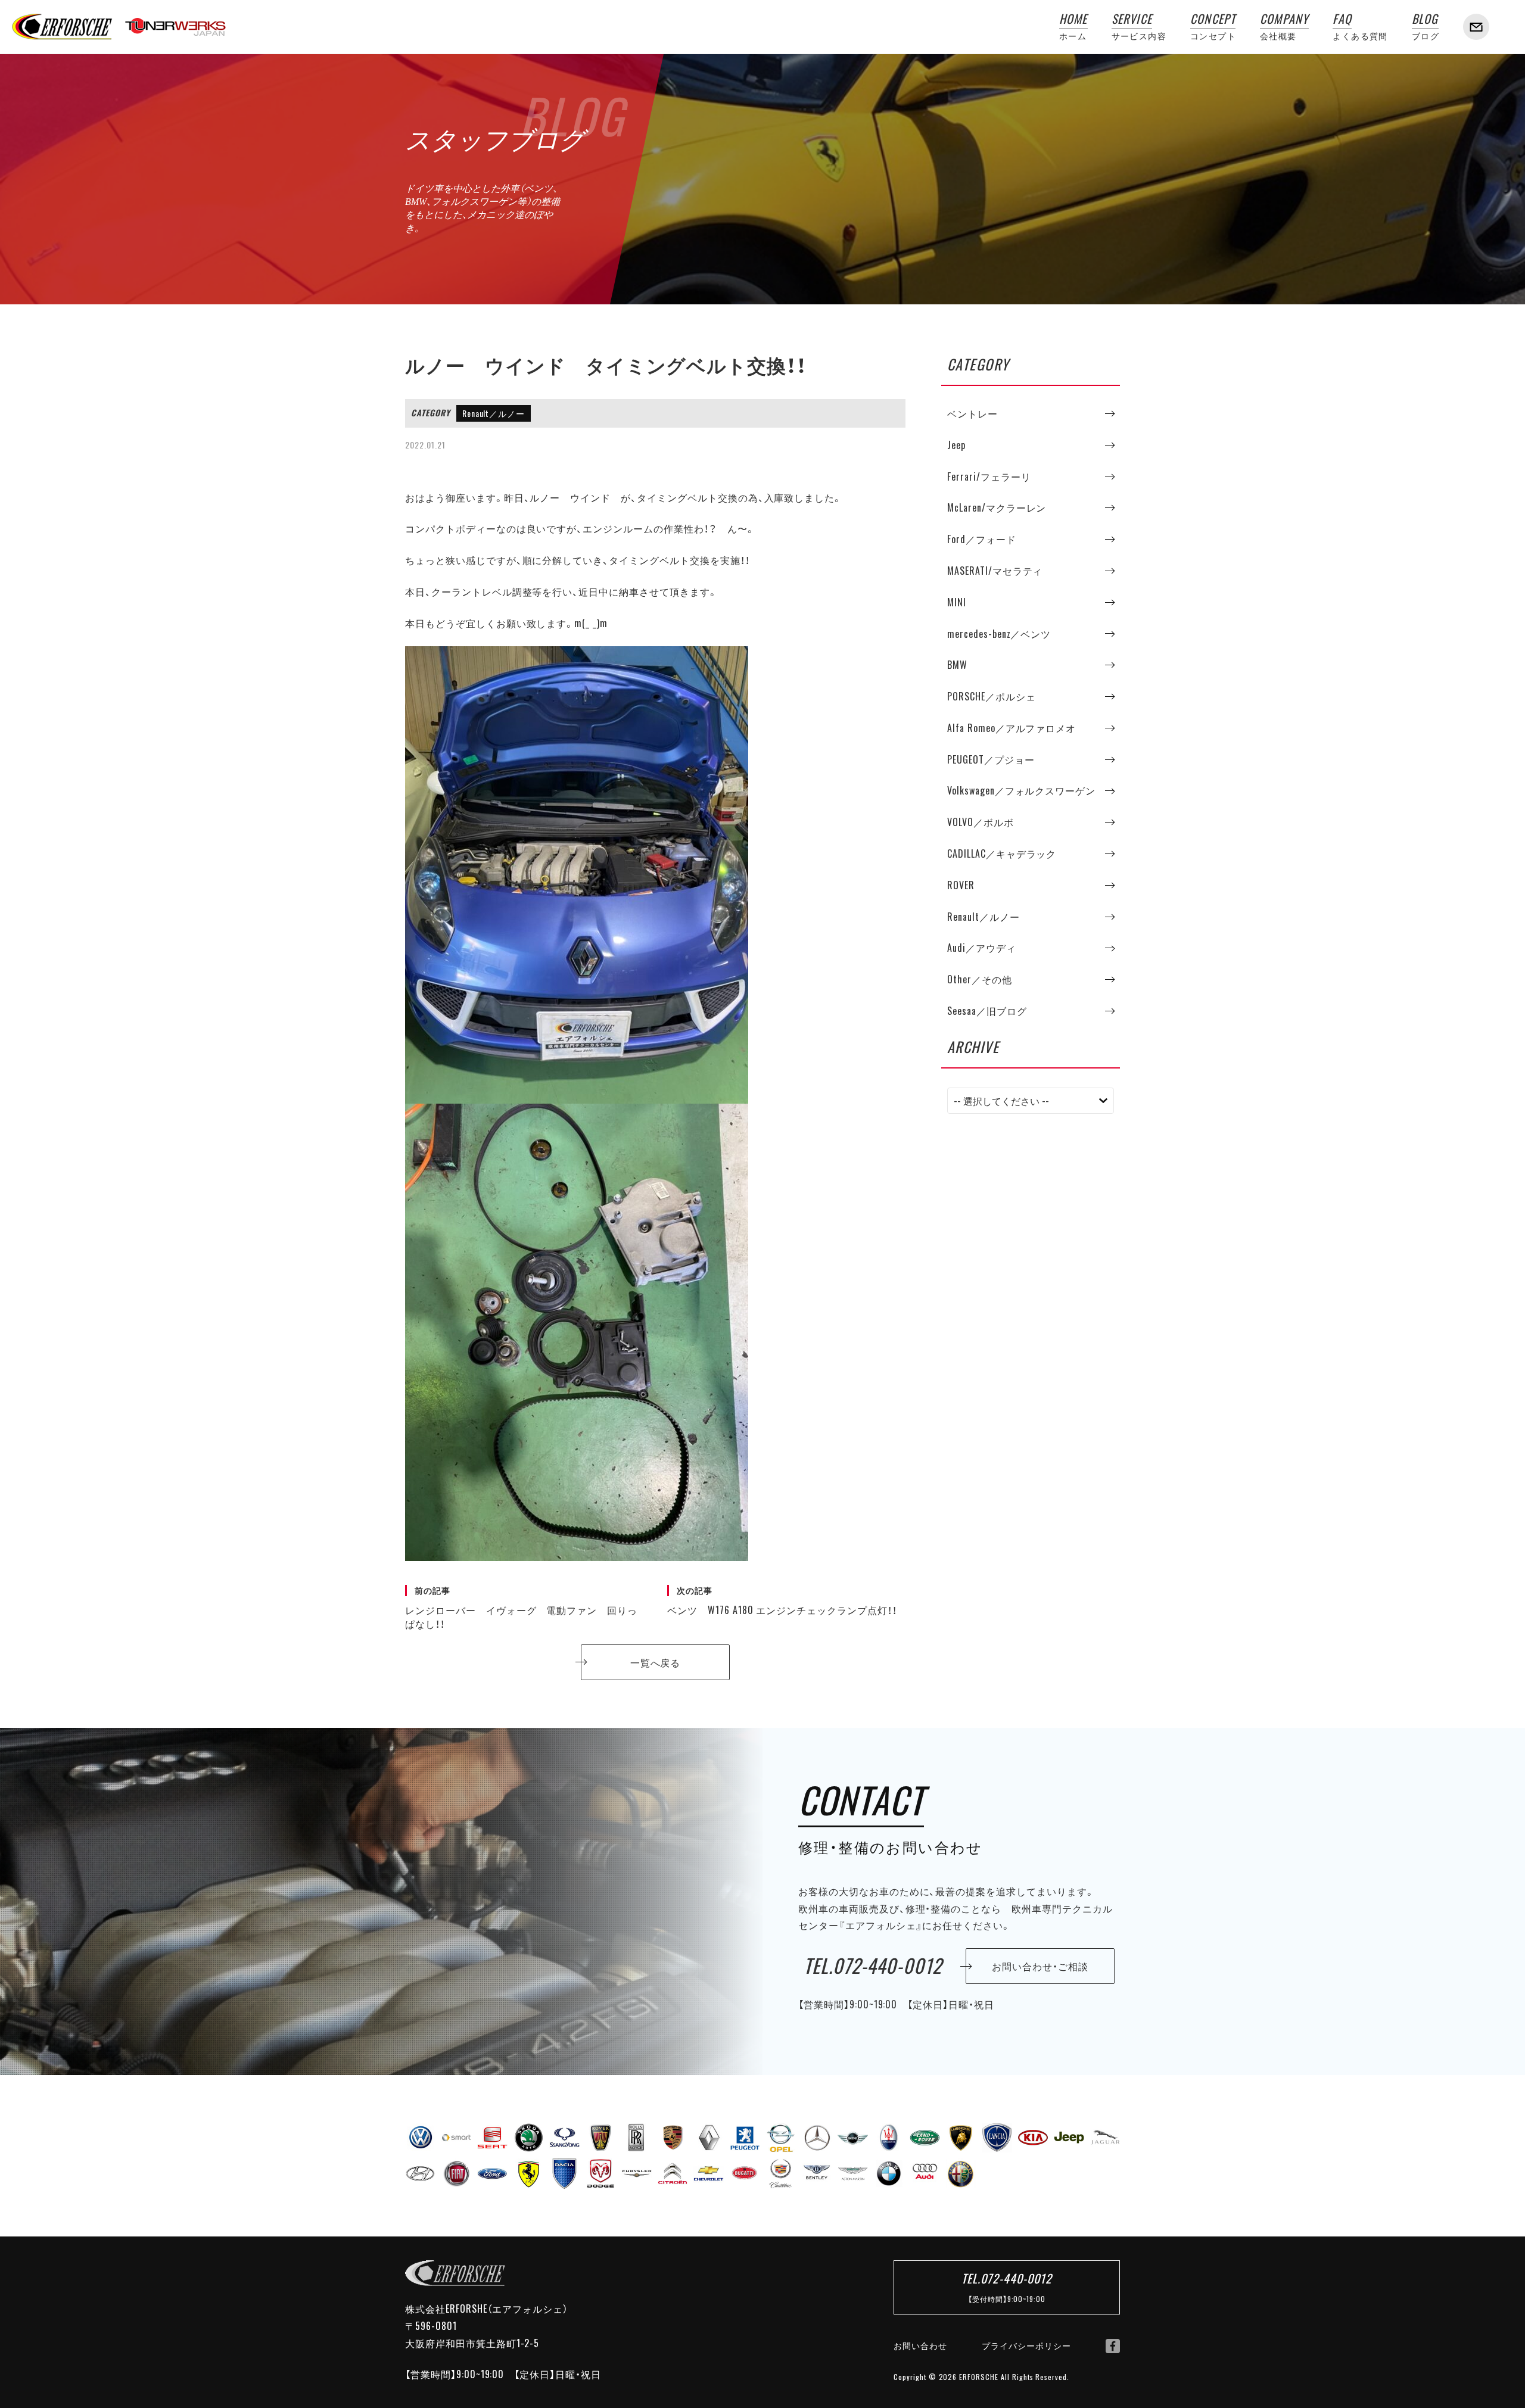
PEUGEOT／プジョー (991, 759)
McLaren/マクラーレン (997, 507)
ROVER (961, 885)
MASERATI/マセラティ (995, 571)
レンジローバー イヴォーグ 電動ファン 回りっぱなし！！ (521, 1608)
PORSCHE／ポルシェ (992, 696)
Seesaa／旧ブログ (987, 1011)
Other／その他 (980, 979)
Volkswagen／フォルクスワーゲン (1021, 791)
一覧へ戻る (656, 1662)
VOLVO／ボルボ (981, 822)
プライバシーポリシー (1026, 2345)
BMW (957, 665)
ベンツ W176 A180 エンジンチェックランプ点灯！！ (782, 1601)
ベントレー (972, 413)
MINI (957, 602)
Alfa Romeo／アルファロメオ (1012, 728)
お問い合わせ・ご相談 (1040, 1966)
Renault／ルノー (494, 413)
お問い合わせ (920, 2345)
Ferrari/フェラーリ (989, 476)
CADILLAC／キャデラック (1002, 853)
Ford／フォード (982, 539)
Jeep (956, 445)
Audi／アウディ (982, 948)
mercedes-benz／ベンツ (999, 634)
